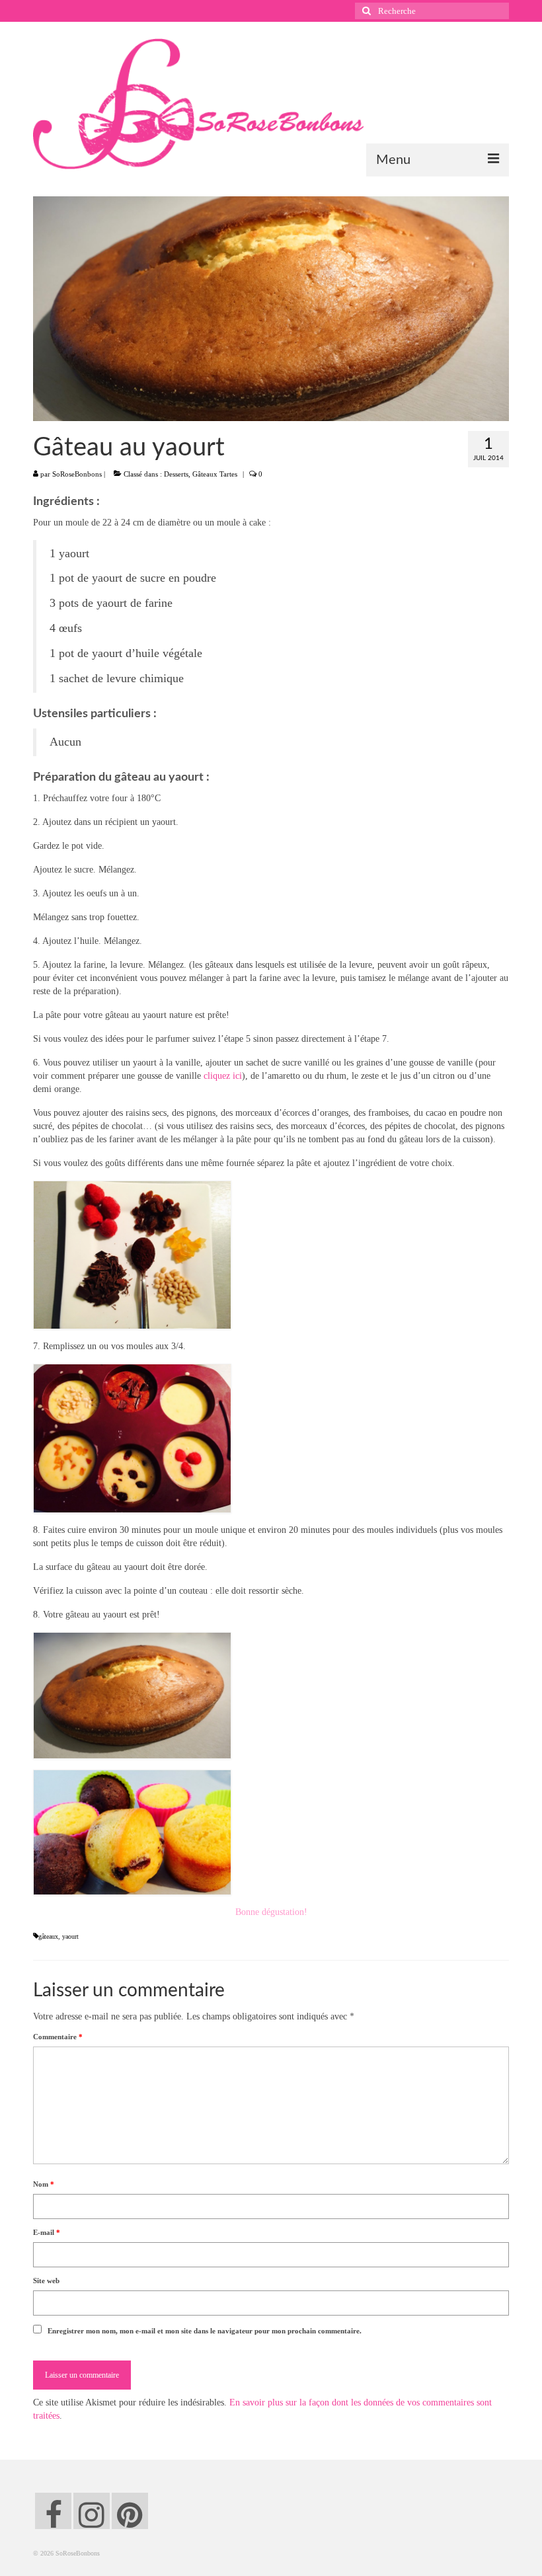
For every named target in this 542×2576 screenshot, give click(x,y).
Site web (46, 2281)
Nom (44, 2184)
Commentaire (58, 2037)
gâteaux (48, 1936)
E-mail (47, 2232)
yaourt (70, 1936)
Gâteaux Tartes (215, 474)
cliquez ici (223, 1076)
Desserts (176, 474)
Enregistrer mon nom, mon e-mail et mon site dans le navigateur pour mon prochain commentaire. (205, 2331)
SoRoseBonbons (77, 474)
